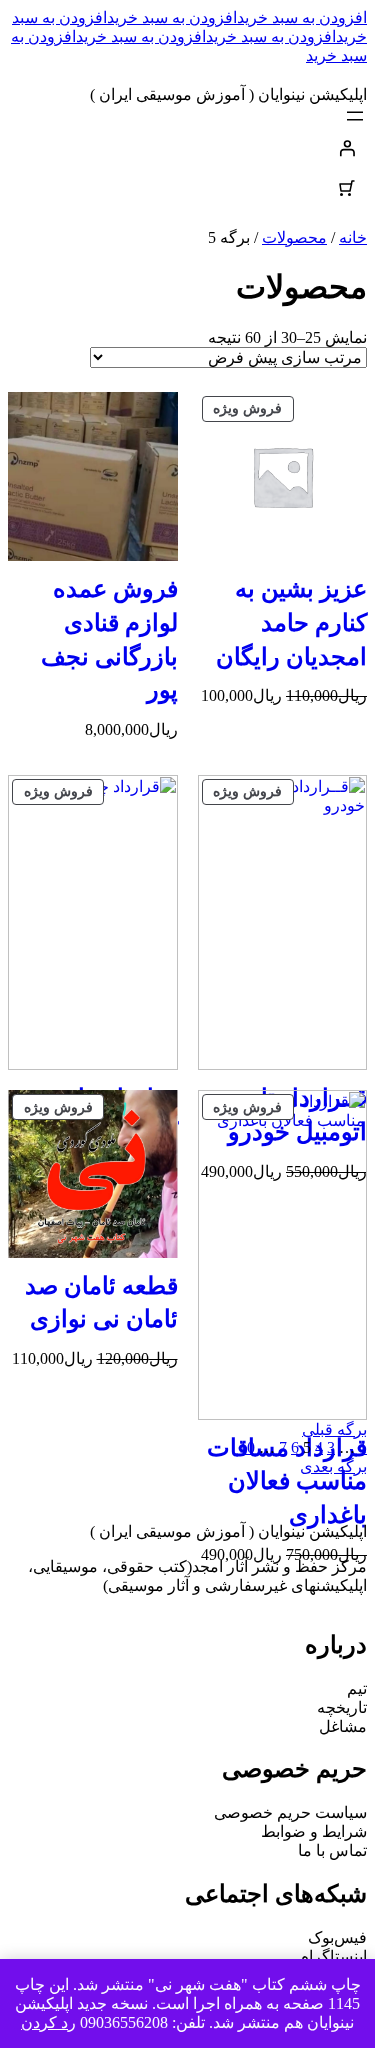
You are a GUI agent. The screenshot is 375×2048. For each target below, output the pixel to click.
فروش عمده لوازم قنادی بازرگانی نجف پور (109, 639)
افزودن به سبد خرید (302, 17)
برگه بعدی (333, 1466)
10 (247, 1447)
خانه (353, 237)
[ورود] (187, 148)
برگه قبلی (334, 1429)
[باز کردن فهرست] (355, 116)
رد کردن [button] (48, 2022)
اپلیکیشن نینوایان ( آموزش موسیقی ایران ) (228, 94)
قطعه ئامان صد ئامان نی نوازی (101, 1303)
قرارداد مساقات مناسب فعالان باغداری (287, 1481)
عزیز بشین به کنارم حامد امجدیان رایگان (291, 622)
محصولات (294, 237)
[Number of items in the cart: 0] (347, 188)
